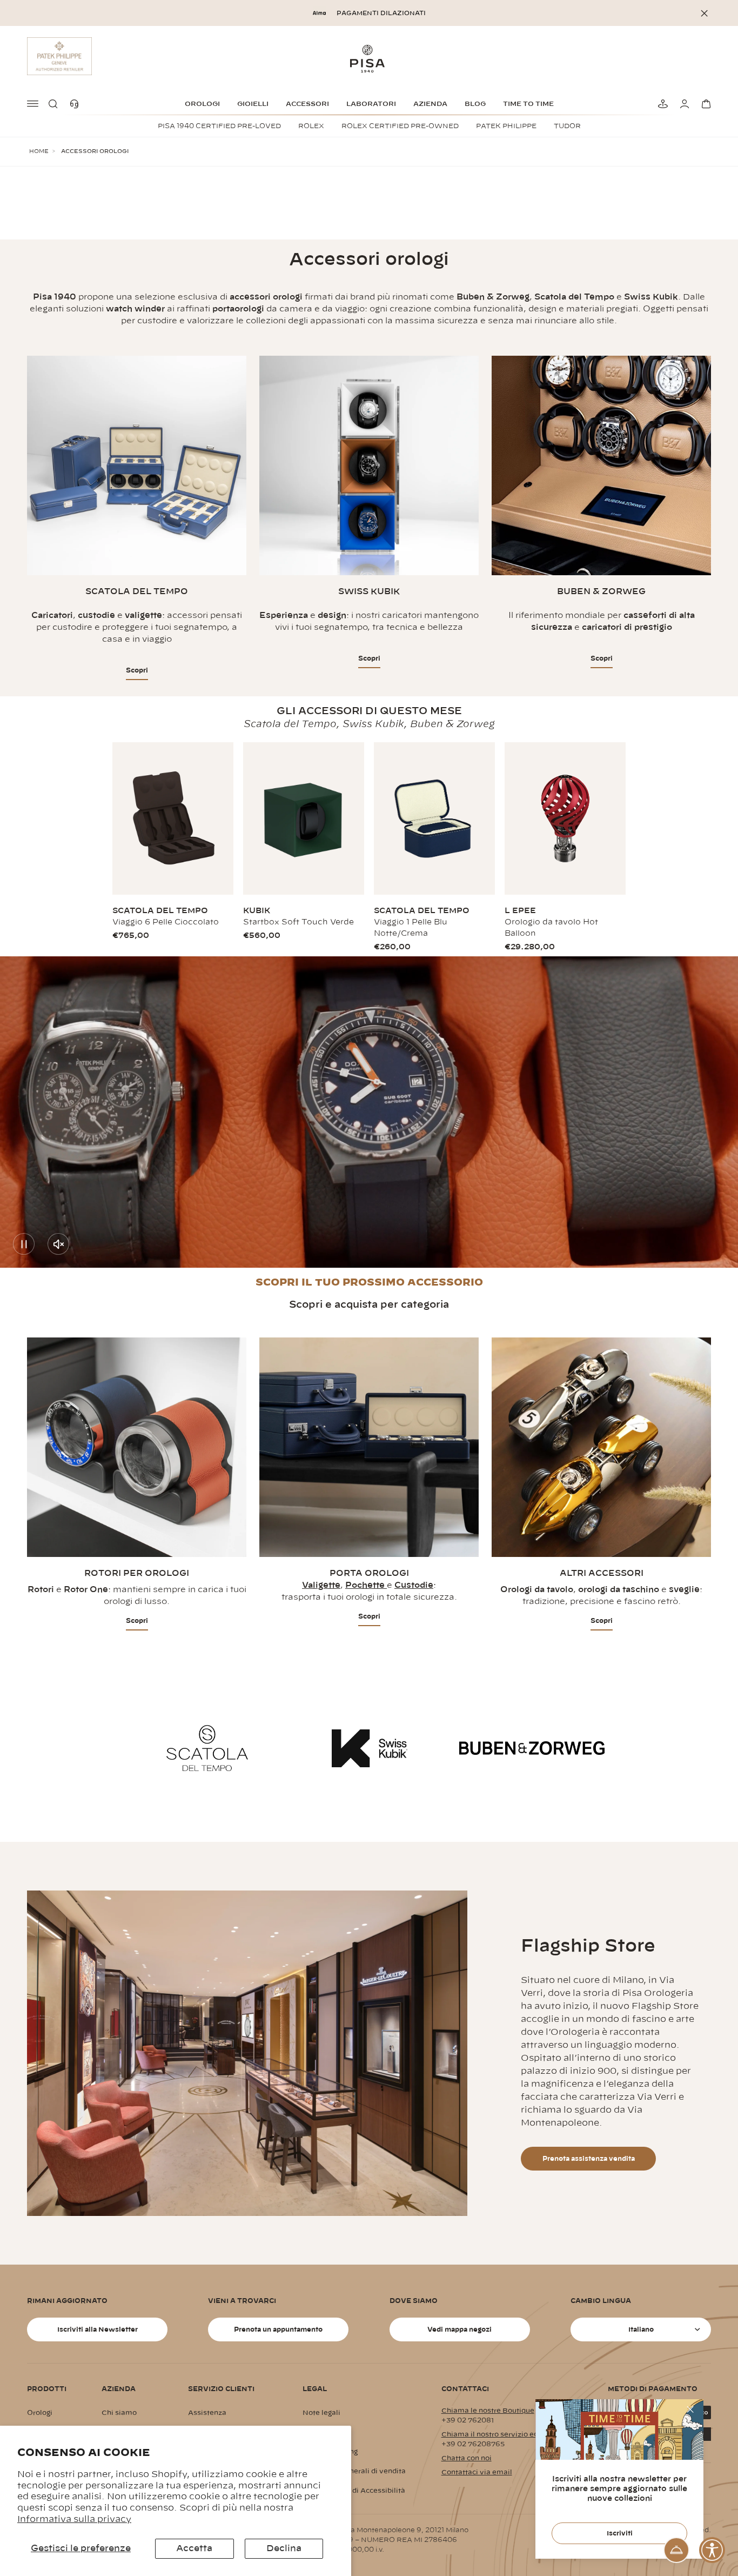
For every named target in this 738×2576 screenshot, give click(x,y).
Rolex (311, 126)
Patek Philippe (506, 126)
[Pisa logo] (369, 58)
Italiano (641, 2329)
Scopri (137, 670)
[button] (55, 104)
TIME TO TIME (528, 104)
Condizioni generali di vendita (354, 2471)
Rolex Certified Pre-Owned (400, 126)
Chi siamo (119, 2413)
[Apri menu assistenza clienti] (676, 2550)
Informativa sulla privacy (74, 2519)
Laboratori (371, 104)
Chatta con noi (467, 2458)
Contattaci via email (477, 2472)
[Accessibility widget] (712, 2550)
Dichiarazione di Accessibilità (354, 2491)
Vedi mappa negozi (459, 2329)
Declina (284, 2548)
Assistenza (207, 2413)
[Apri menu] (33, 104)
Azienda (430, 104)
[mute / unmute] (58, 1244)
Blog (475, 104)
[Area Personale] (683, 104)
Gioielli (253, 104)
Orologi (202, 104)
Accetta (194, 2548)
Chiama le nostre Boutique (488, 2411)
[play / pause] (24, 1244)
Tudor (567, 126)
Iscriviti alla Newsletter (98, 2329)
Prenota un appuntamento (278, 2329)
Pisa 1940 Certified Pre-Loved (219, 126)
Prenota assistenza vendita (589, 2159)
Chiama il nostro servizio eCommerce (507, 2434)
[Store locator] (661, 104)
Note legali (321, 2413)
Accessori (307, 104)
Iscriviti (620, 2533)
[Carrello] (705, 104)
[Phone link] (77, 104)
